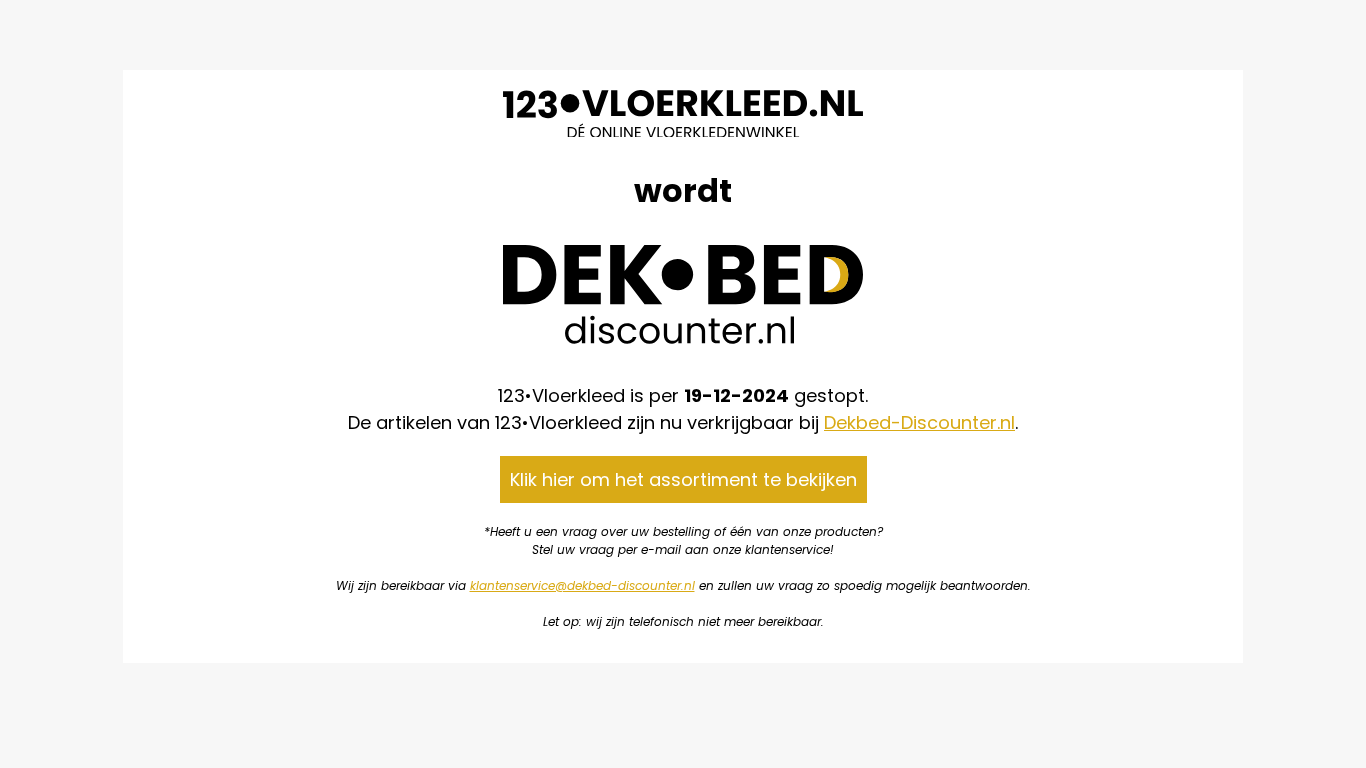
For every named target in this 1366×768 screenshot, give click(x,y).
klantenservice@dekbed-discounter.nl (582, 585)
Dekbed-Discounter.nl (919, 422)
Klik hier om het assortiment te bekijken (683, 479)
